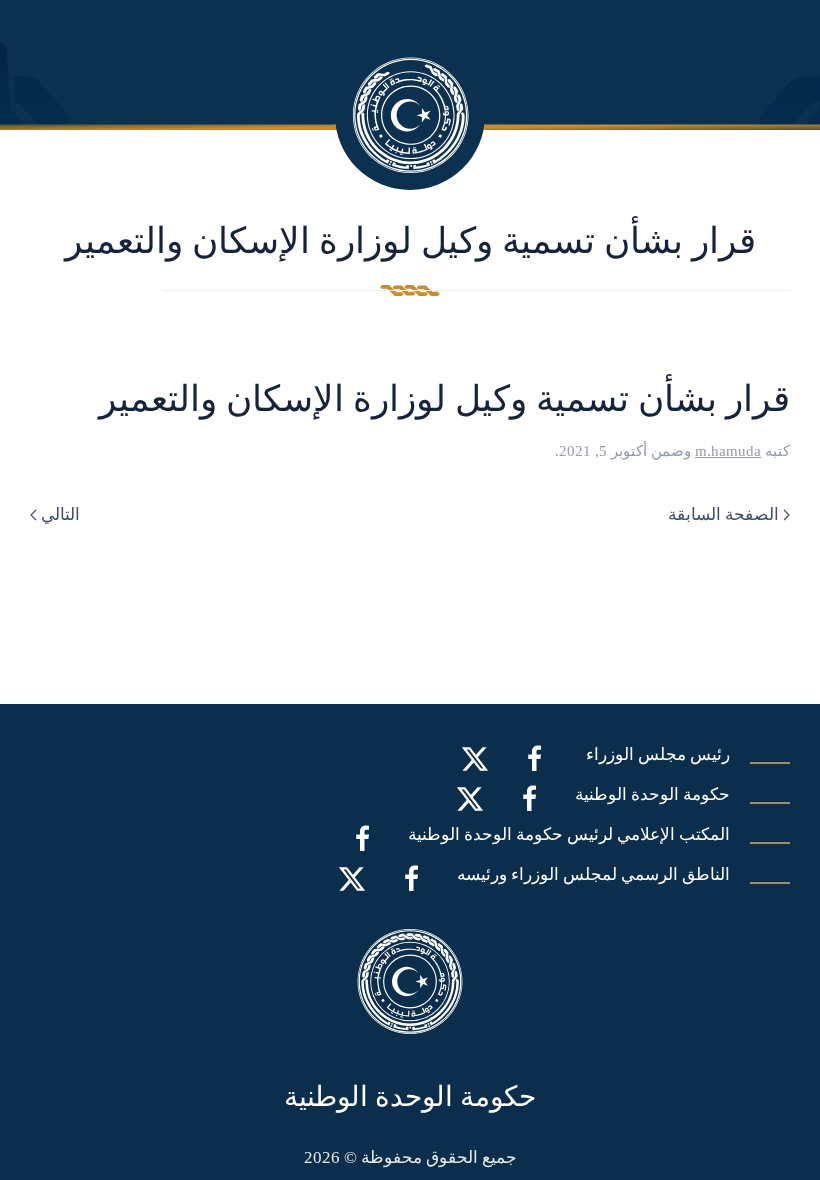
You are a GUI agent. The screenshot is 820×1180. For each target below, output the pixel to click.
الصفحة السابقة (723, 514)
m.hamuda (728, 451)
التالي (60, 514)
